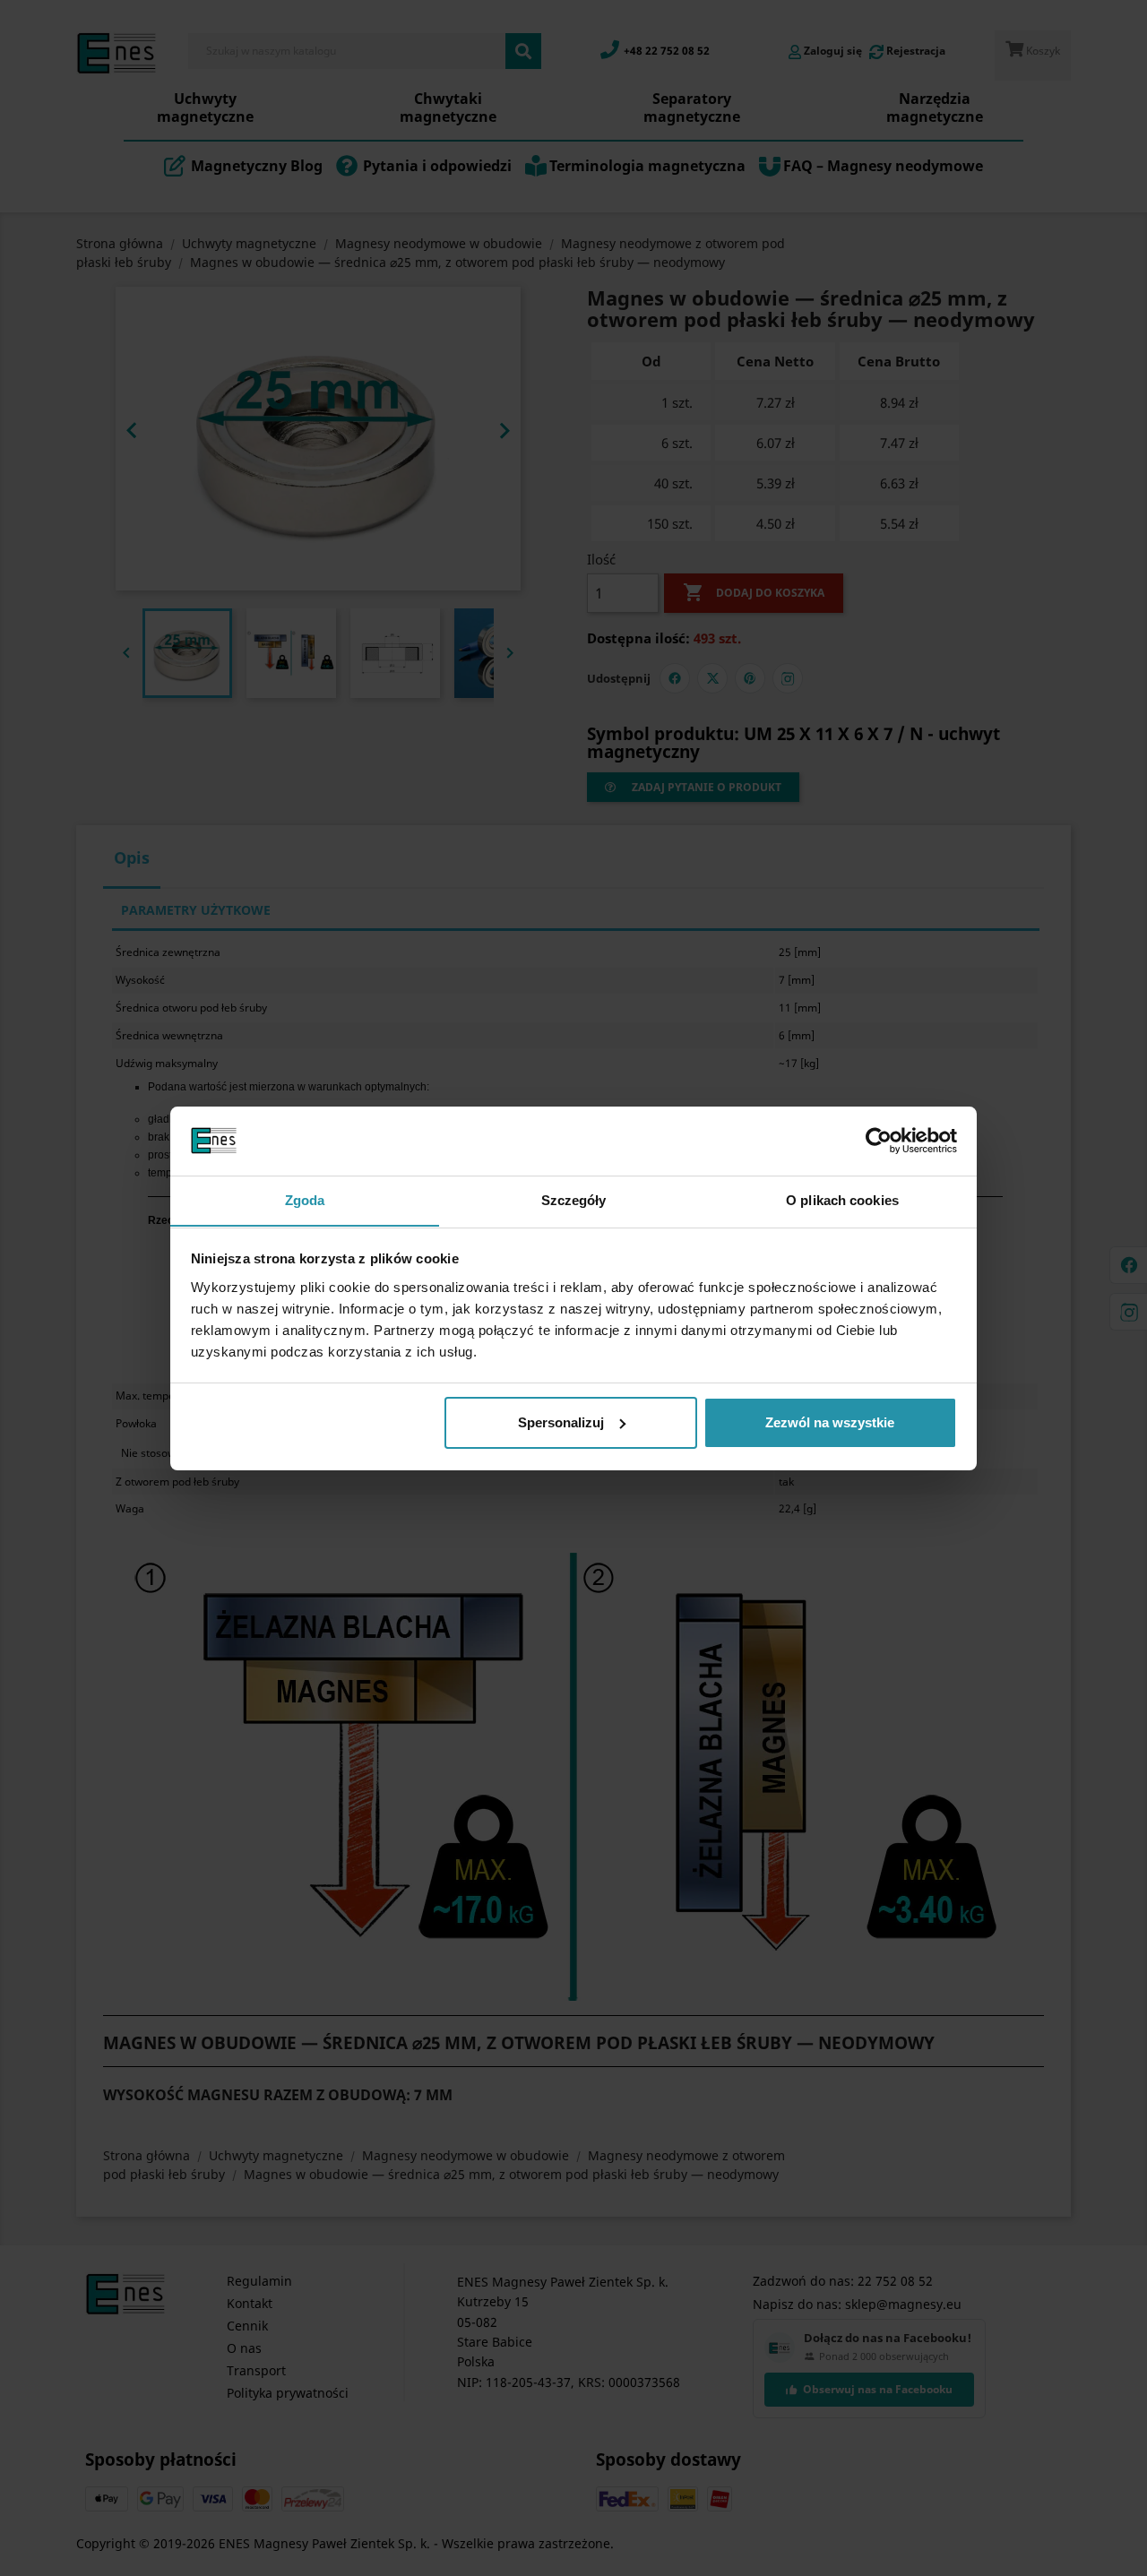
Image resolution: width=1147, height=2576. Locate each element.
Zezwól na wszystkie (830, 1422)
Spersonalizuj (561, 1422)
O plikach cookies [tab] (842, 1199)
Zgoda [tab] (305, 1199)
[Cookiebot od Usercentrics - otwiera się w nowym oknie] (879, 1141)
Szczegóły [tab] (574, 1199)
